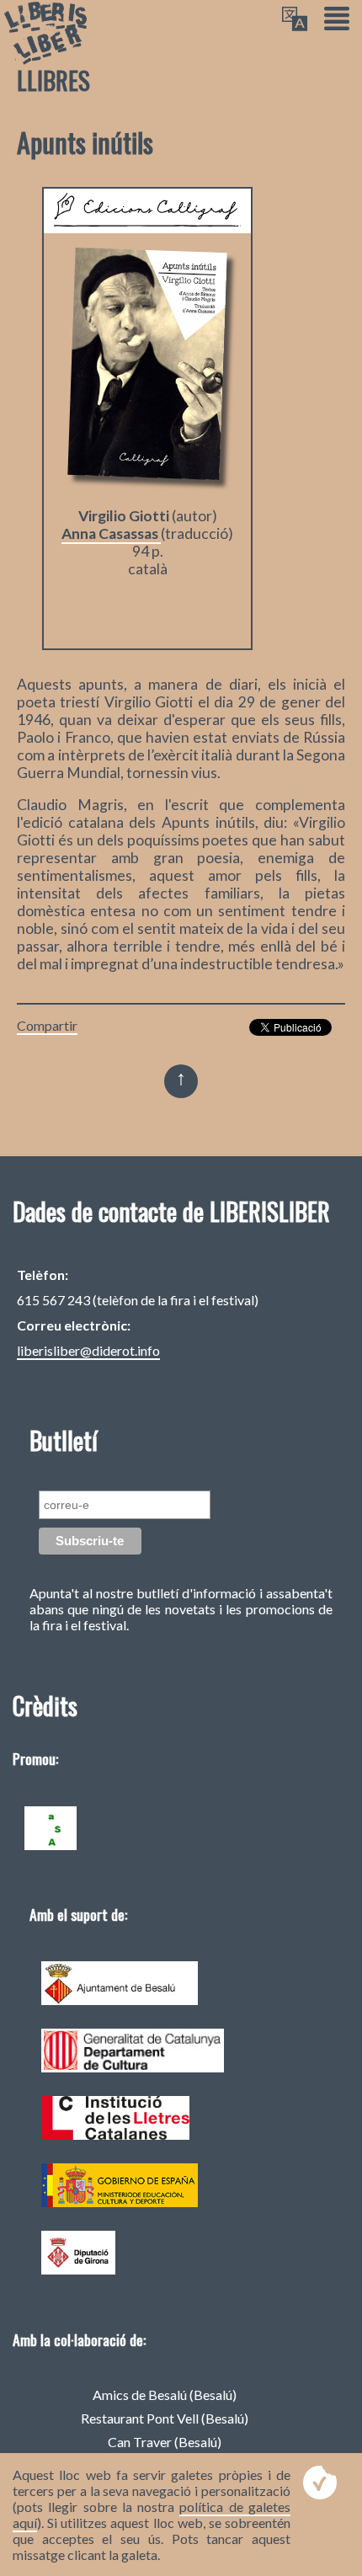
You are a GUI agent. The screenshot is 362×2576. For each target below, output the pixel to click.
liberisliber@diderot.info (88, 1350)
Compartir (47, 1025)
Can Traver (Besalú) (165, 2442)
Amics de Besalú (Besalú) (165, 2395)
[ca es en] (295, 20)
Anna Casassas (111, 533)
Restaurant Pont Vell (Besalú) (165, 2418)
